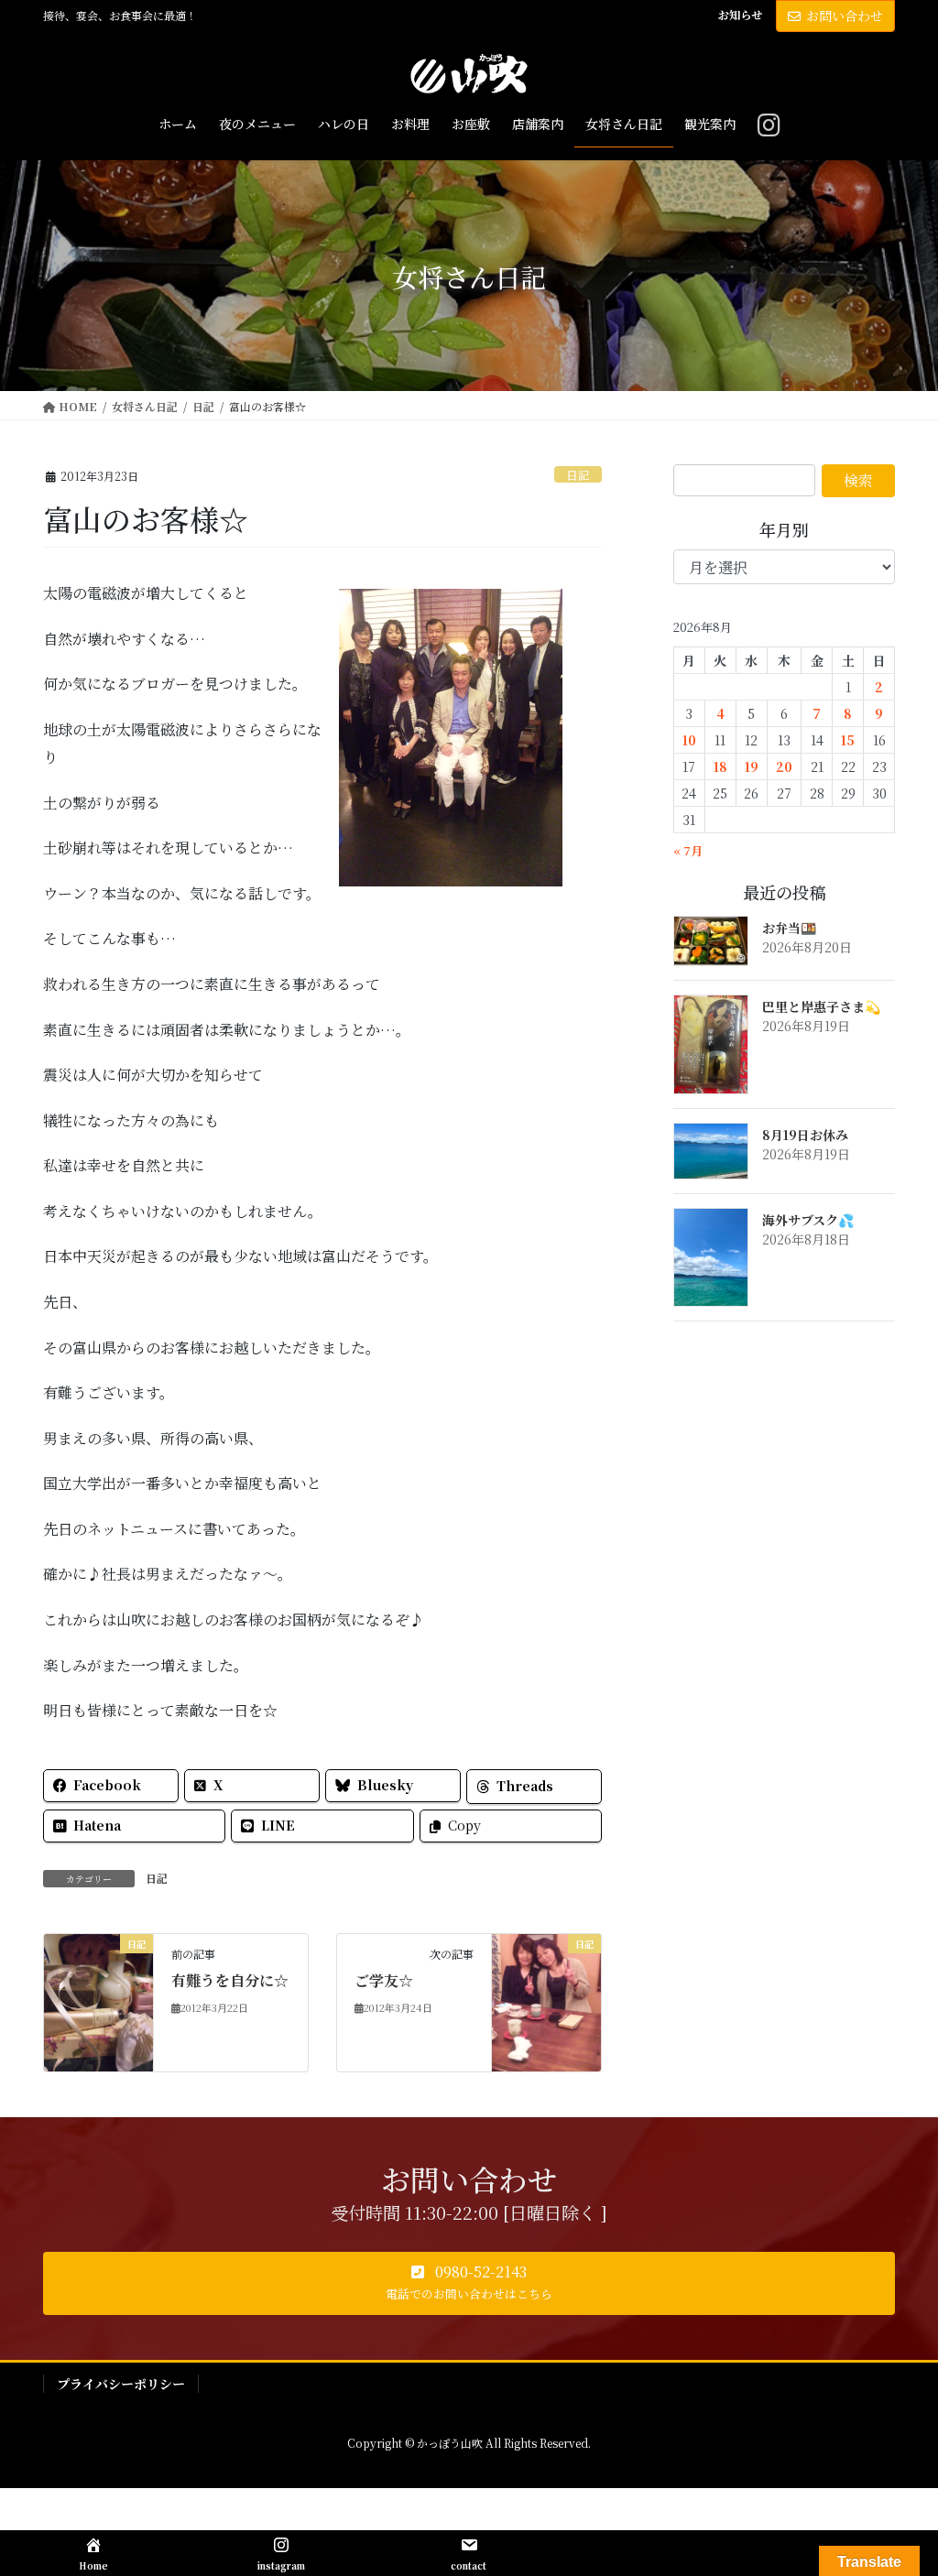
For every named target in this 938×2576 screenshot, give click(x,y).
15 (848, 740)
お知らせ (740, 15)
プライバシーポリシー (121, 2384)
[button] (469, 2284)
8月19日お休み (805, 1135)
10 (689, 740)
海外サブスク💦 (808, 1220)
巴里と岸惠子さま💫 (821, 1006)
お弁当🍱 (789, 928)
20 (784, 766)
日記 (578, 475)
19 (752, 766)
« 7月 (688, 850)
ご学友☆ (384, 1980)
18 (720, 766)
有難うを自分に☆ (230, 1980)
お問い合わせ (845, 16)
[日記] (98, 2000)
